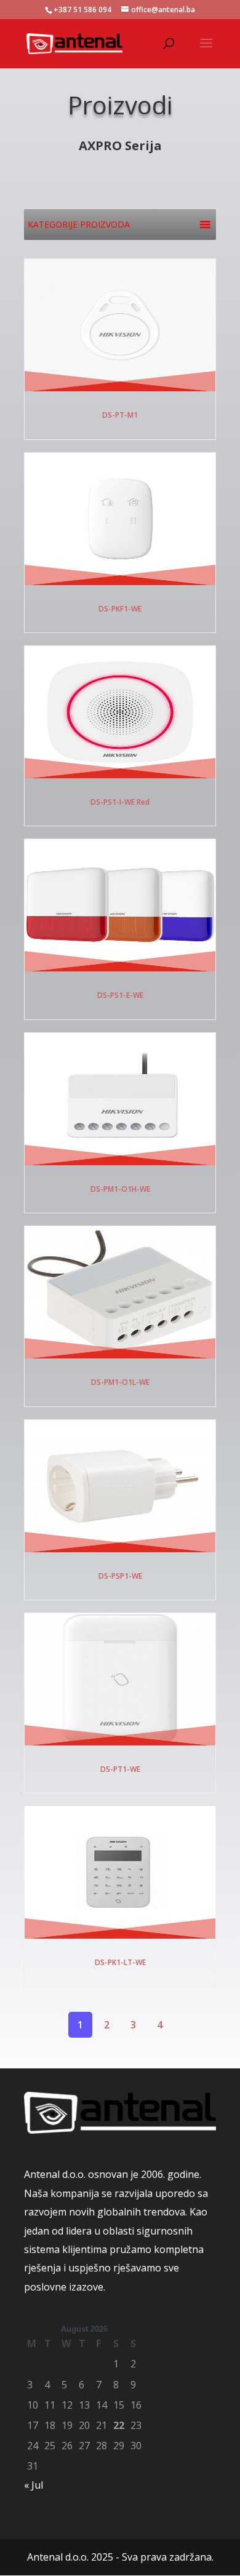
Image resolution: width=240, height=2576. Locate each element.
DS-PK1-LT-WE (120, 1962)
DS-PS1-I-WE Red (120, 802)
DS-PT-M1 (120, 415)
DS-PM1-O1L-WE (120, 1382)
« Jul (34, 2485)
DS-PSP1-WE (120, 1576)
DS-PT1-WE (120, 1769)
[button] (79, 225)
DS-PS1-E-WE (120, 995)
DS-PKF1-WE (120, 609)
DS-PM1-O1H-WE (120, 1189)
